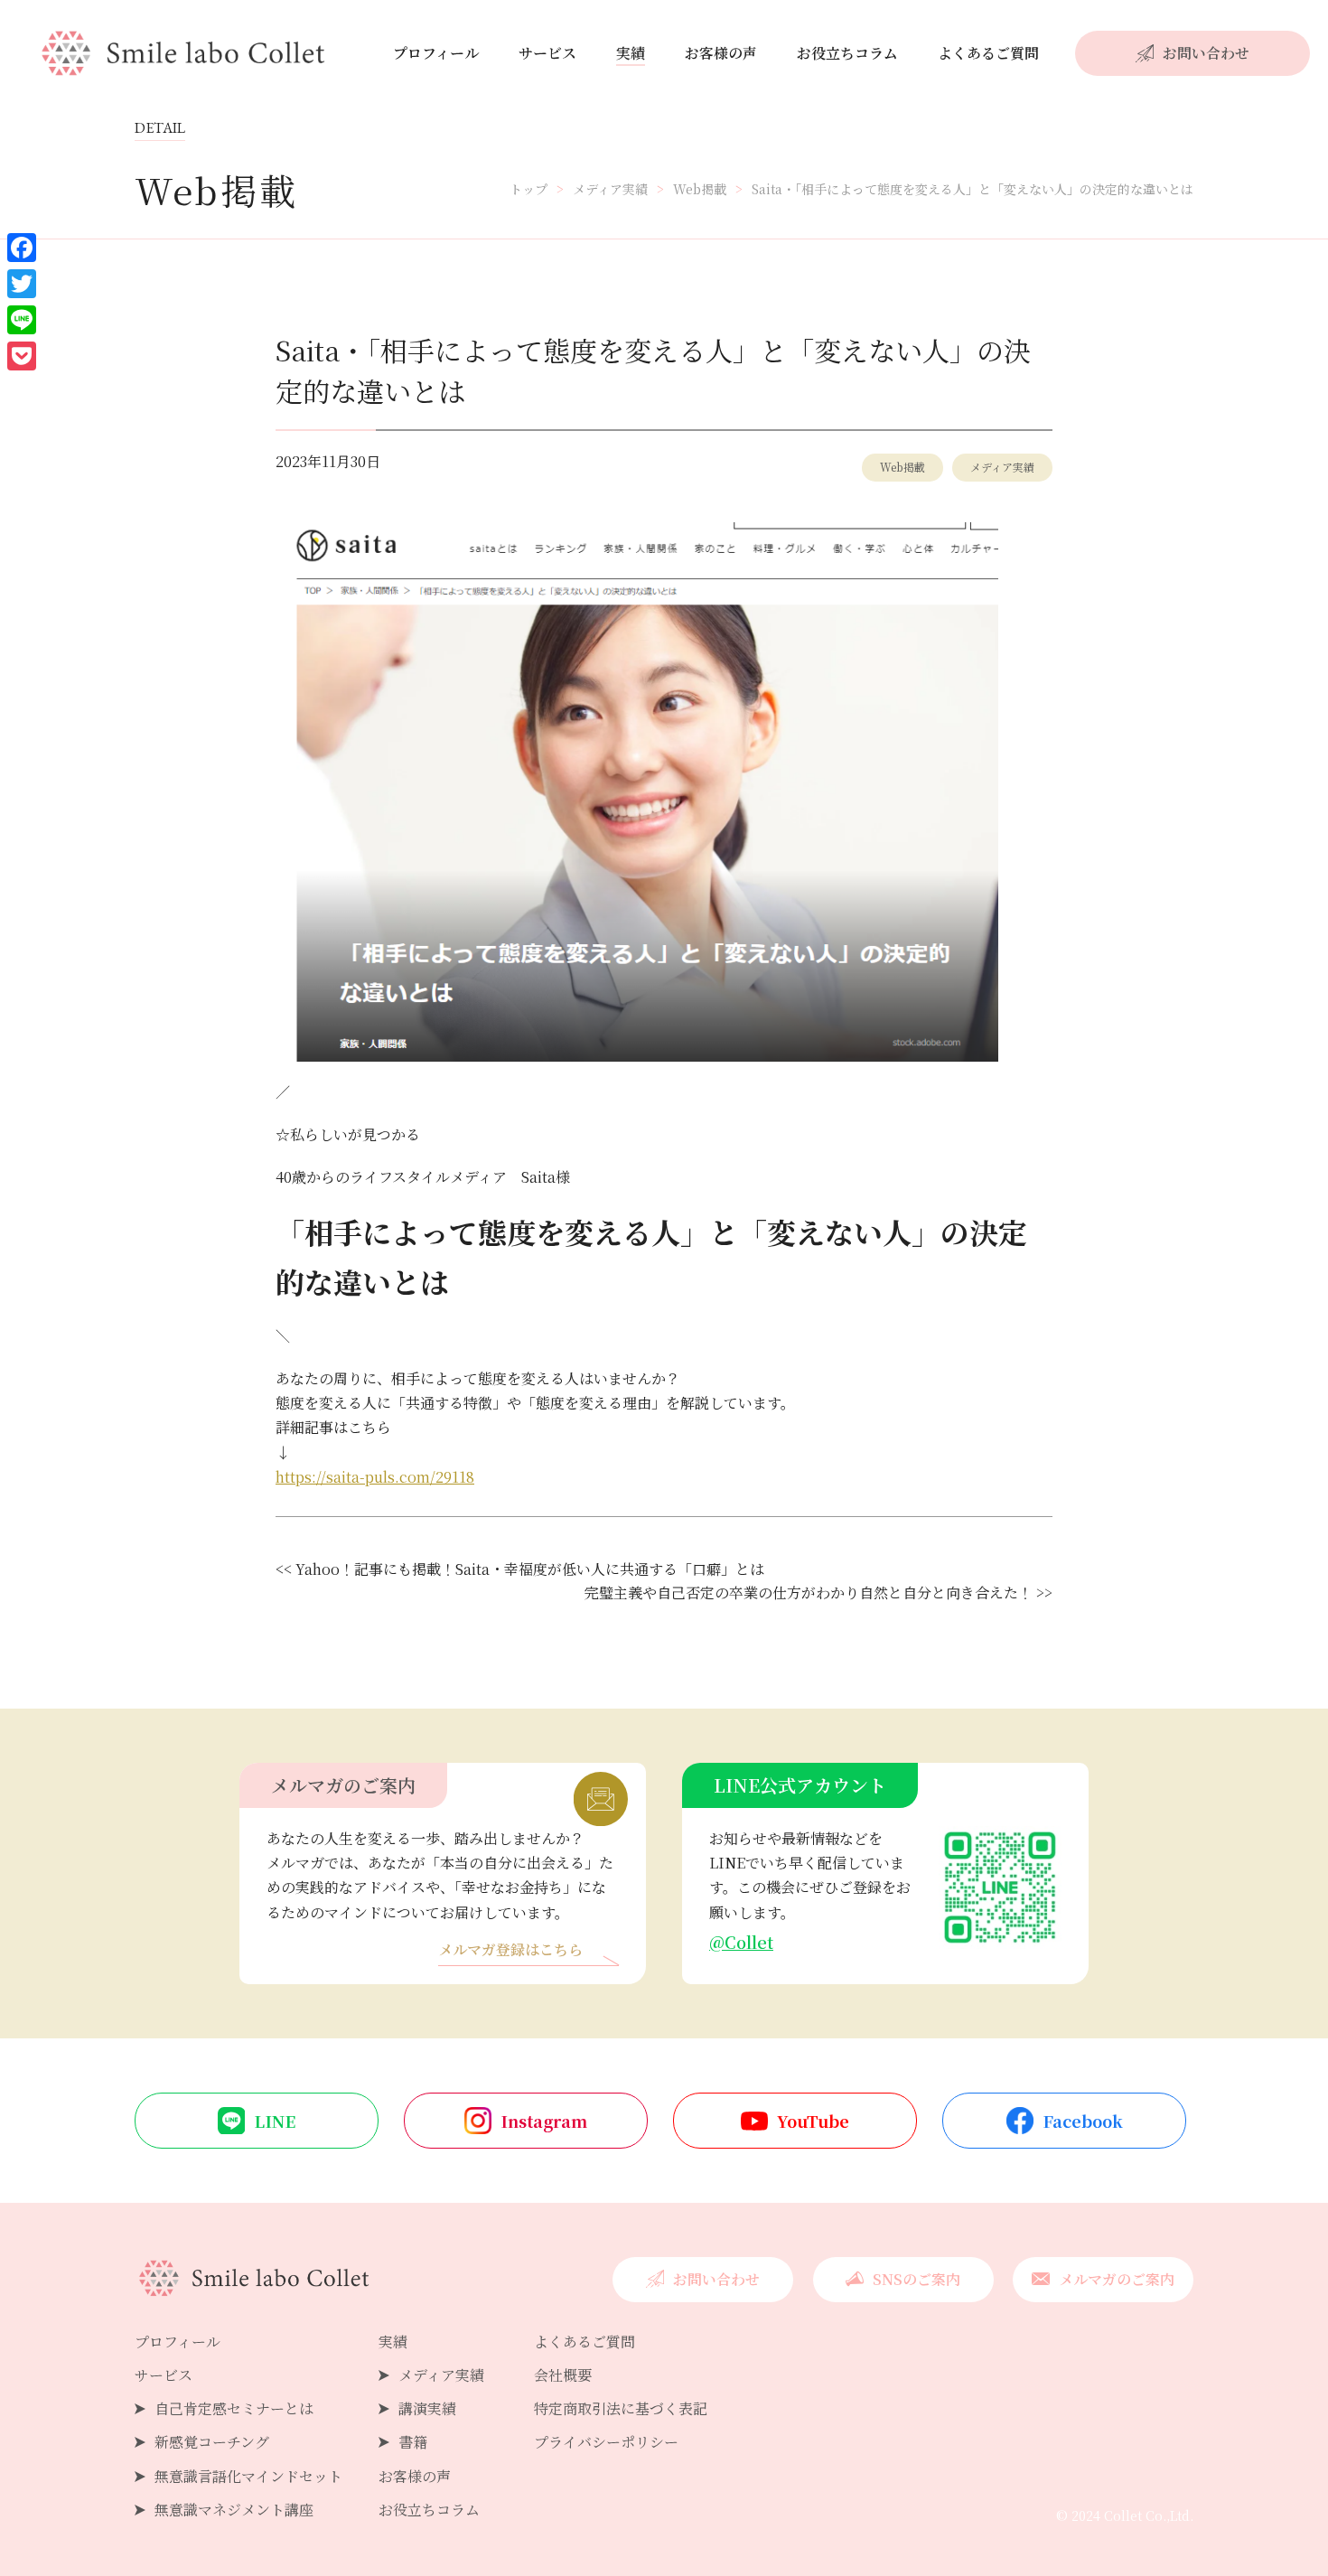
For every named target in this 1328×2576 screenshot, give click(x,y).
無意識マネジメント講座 (234, 2510)
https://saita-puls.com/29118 (375, 1477)
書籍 (413, 2442)
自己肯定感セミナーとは (234, 2408)
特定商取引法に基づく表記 (621, 2408)
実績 (631, 53)
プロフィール (436, 53)
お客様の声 (721, 53)
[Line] (22, 320)
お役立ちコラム (847, 53)
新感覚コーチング (212, 2442)
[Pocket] (22, 356)
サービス (547, 53)
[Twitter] (22, 284)
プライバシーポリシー (606, 2442)
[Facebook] (22, 248)
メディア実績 (1002, 467)
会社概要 (563, 2375)
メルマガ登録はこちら (510, 1951)
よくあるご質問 (988, 53)
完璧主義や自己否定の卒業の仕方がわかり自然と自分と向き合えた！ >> (818, 1592)
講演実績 (427, 2408)
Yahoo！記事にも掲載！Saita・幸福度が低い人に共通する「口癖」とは (530, 1569)
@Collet (741, 1942)
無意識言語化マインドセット (248, 2476)
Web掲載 (902, 467)
